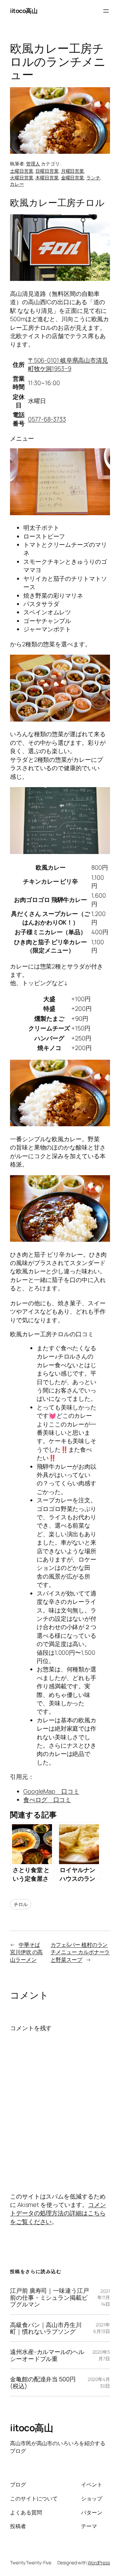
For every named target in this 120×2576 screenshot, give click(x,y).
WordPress (99, 2563)
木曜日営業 (47, 178)
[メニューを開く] (106, 11)
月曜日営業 (73, 171)
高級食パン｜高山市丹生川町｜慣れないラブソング (46, 2328)
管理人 (33, 164)
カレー (17, 184)
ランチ (93, 178)
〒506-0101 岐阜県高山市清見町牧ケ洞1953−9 (68, 364)
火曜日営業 (22, 178)
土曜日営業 (22, 171)
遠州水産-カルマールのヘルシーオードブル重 (47, 2355)
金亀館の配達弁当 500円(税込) (43, 2382)
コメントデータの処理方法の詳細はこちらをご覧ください (58, 2213)
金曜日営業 (73, 178)
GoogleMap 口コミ (51, 1791)
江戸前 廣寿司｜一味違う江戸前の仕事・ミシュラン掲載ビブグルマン (49, 2297)
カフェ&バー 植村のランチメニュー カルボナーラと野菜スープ (80, 1952)
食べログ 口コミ (47, 1800)
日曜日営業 (47, 171)
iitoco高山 (24, 11)
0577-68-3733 (47, 419)
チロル (21, 1904)
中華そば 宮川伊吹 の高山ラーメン (26, 1952)
